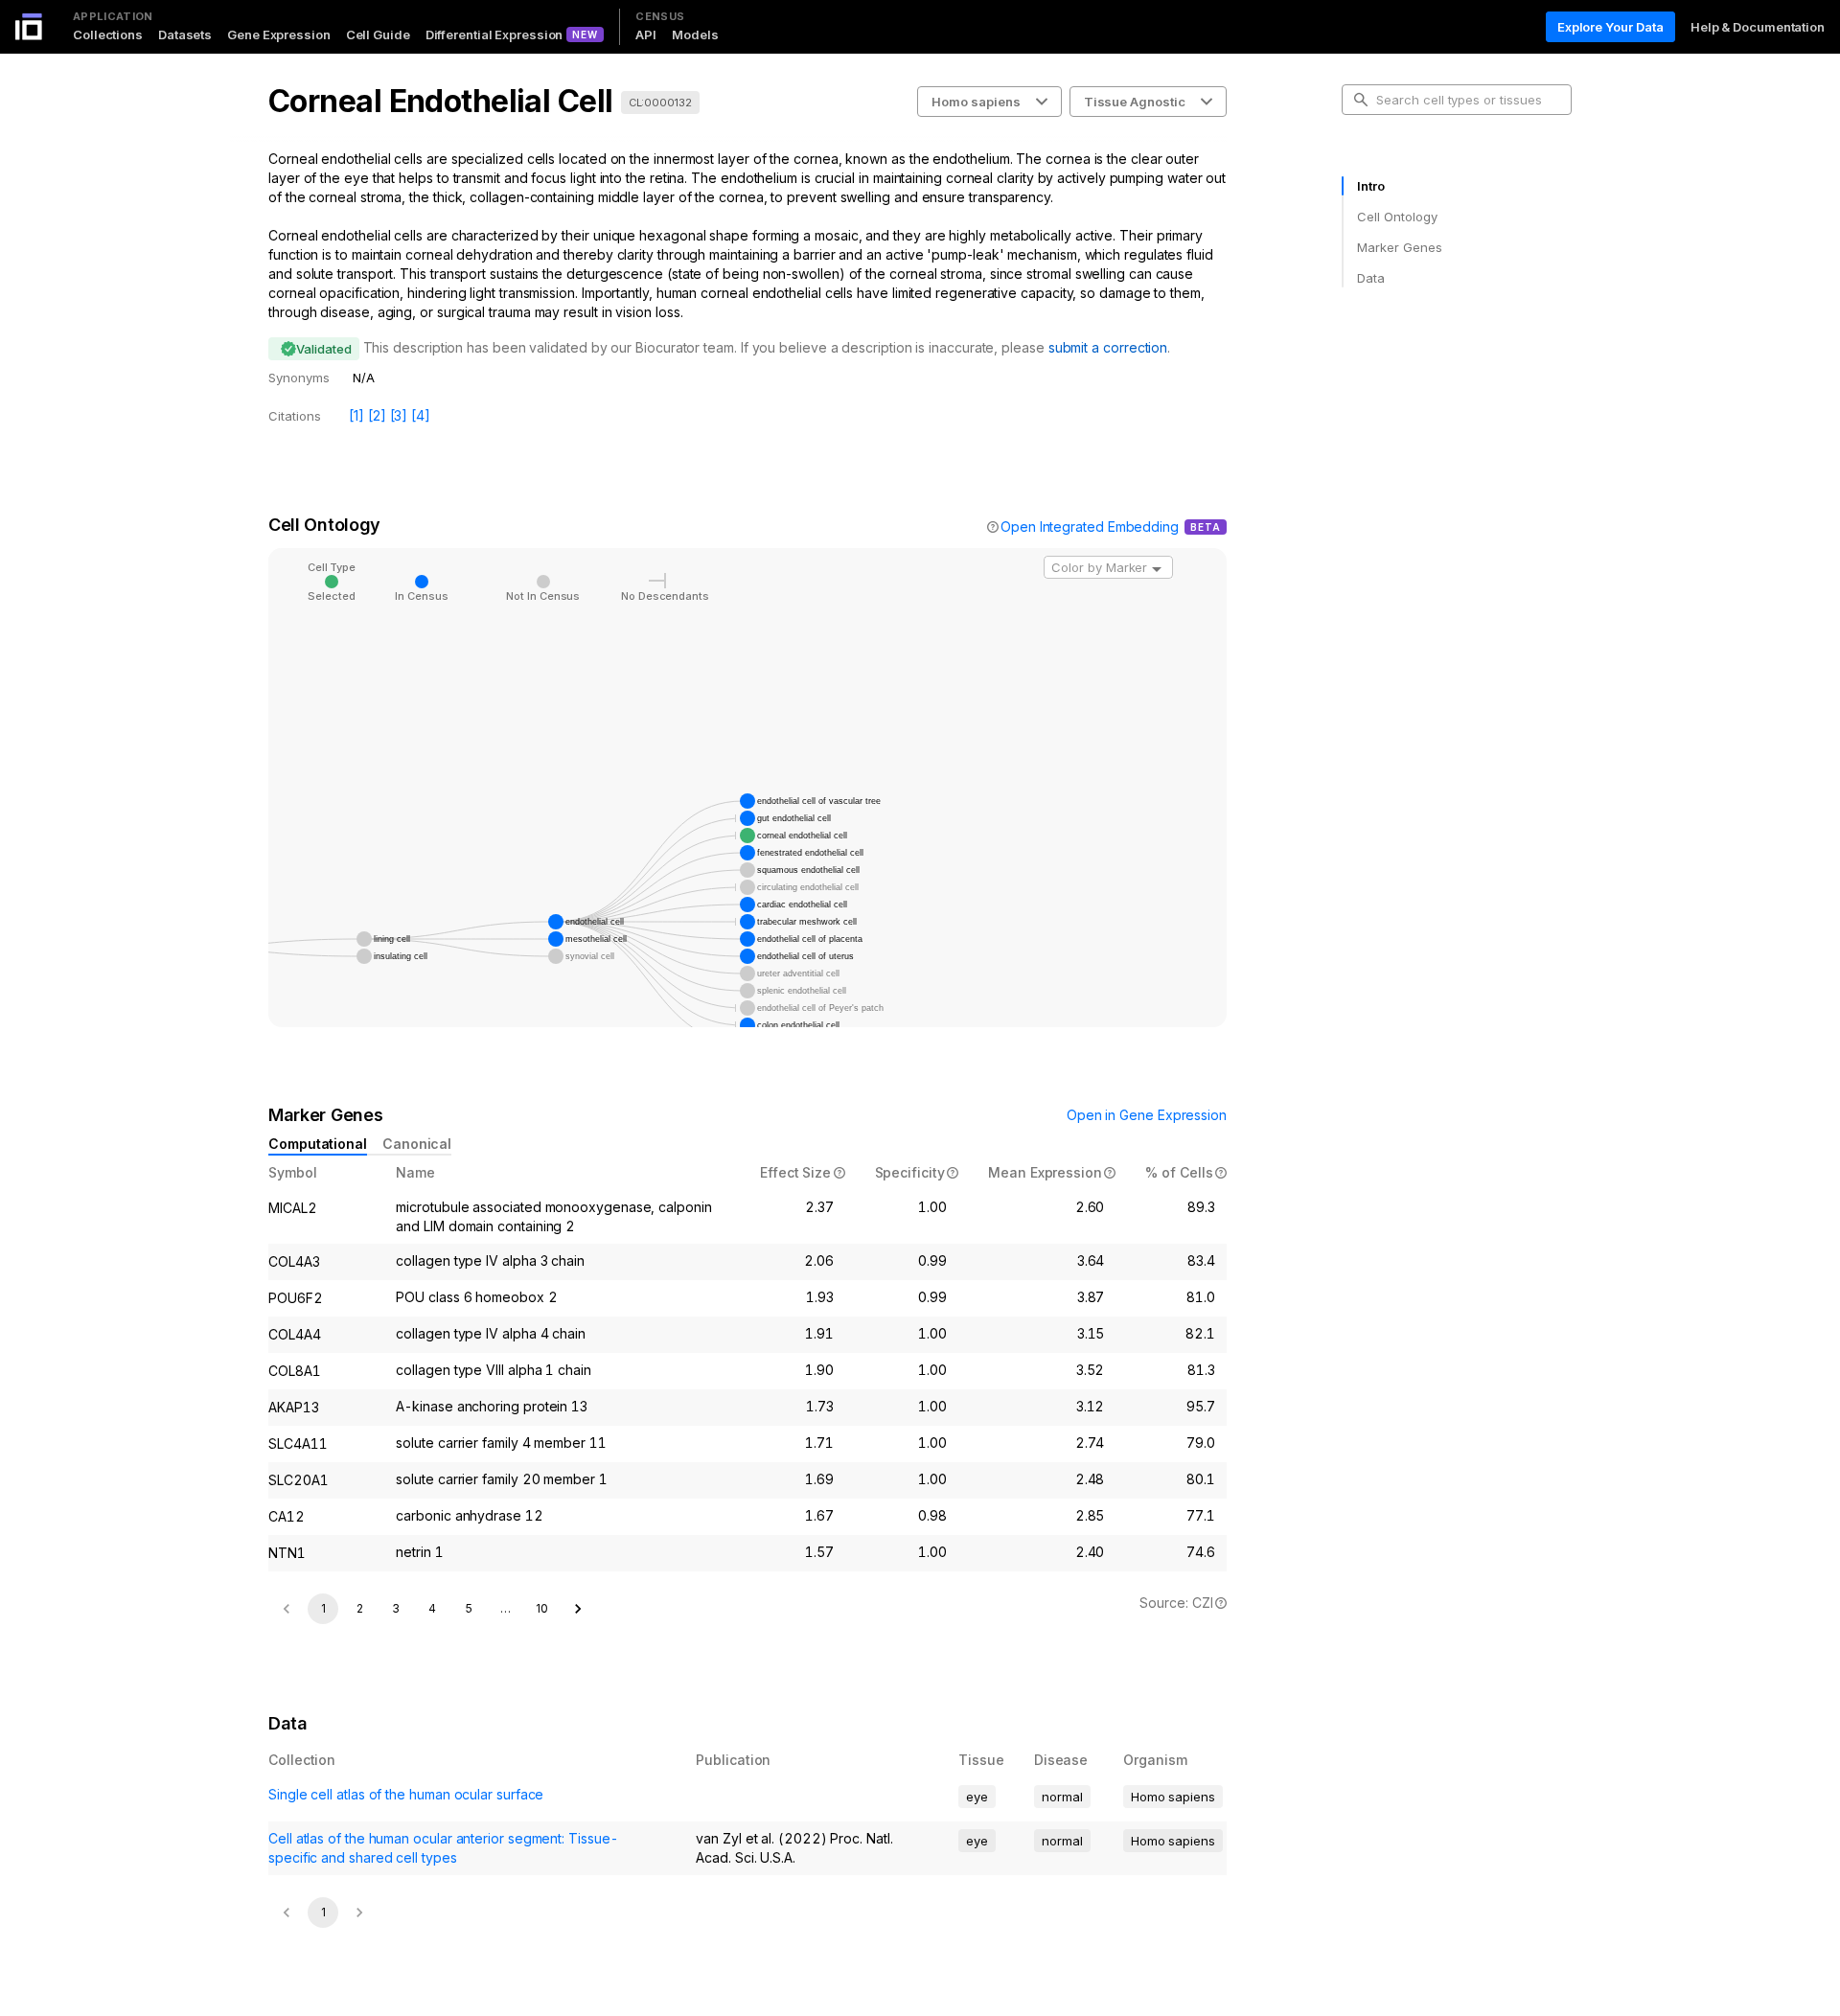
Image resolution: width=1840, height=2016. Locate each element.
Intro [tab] (1371, 186)
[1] (356, 415)
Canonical (417, 1144)
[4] (421, 415)
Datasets (185, 34)
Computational (318, 1144)
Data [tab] (1371, 278)
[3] (399, 415)
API (646, 34)
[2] (377, 415)
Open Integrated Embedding (1090, 527)
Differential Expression (494, 34)
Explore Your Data (1610, 27)
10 (542, 1608)
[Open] (1157, 569)
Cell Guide (378, 34)
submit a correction (1108, 347)
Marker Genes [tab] (1400, 247)
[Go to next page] (578, 1609)
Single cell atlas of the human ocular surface (406, 1794)
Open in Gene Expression (1147, 1115)
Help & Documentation (1758, 27)
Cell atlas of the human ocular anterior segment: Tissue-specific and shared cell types (443, 1848)
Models (695, 34)
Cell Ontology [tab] (1397, 217)
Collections (108, 34)
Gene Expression (279, 34)
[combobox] (1108, 567)
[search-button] (1361, 100)
